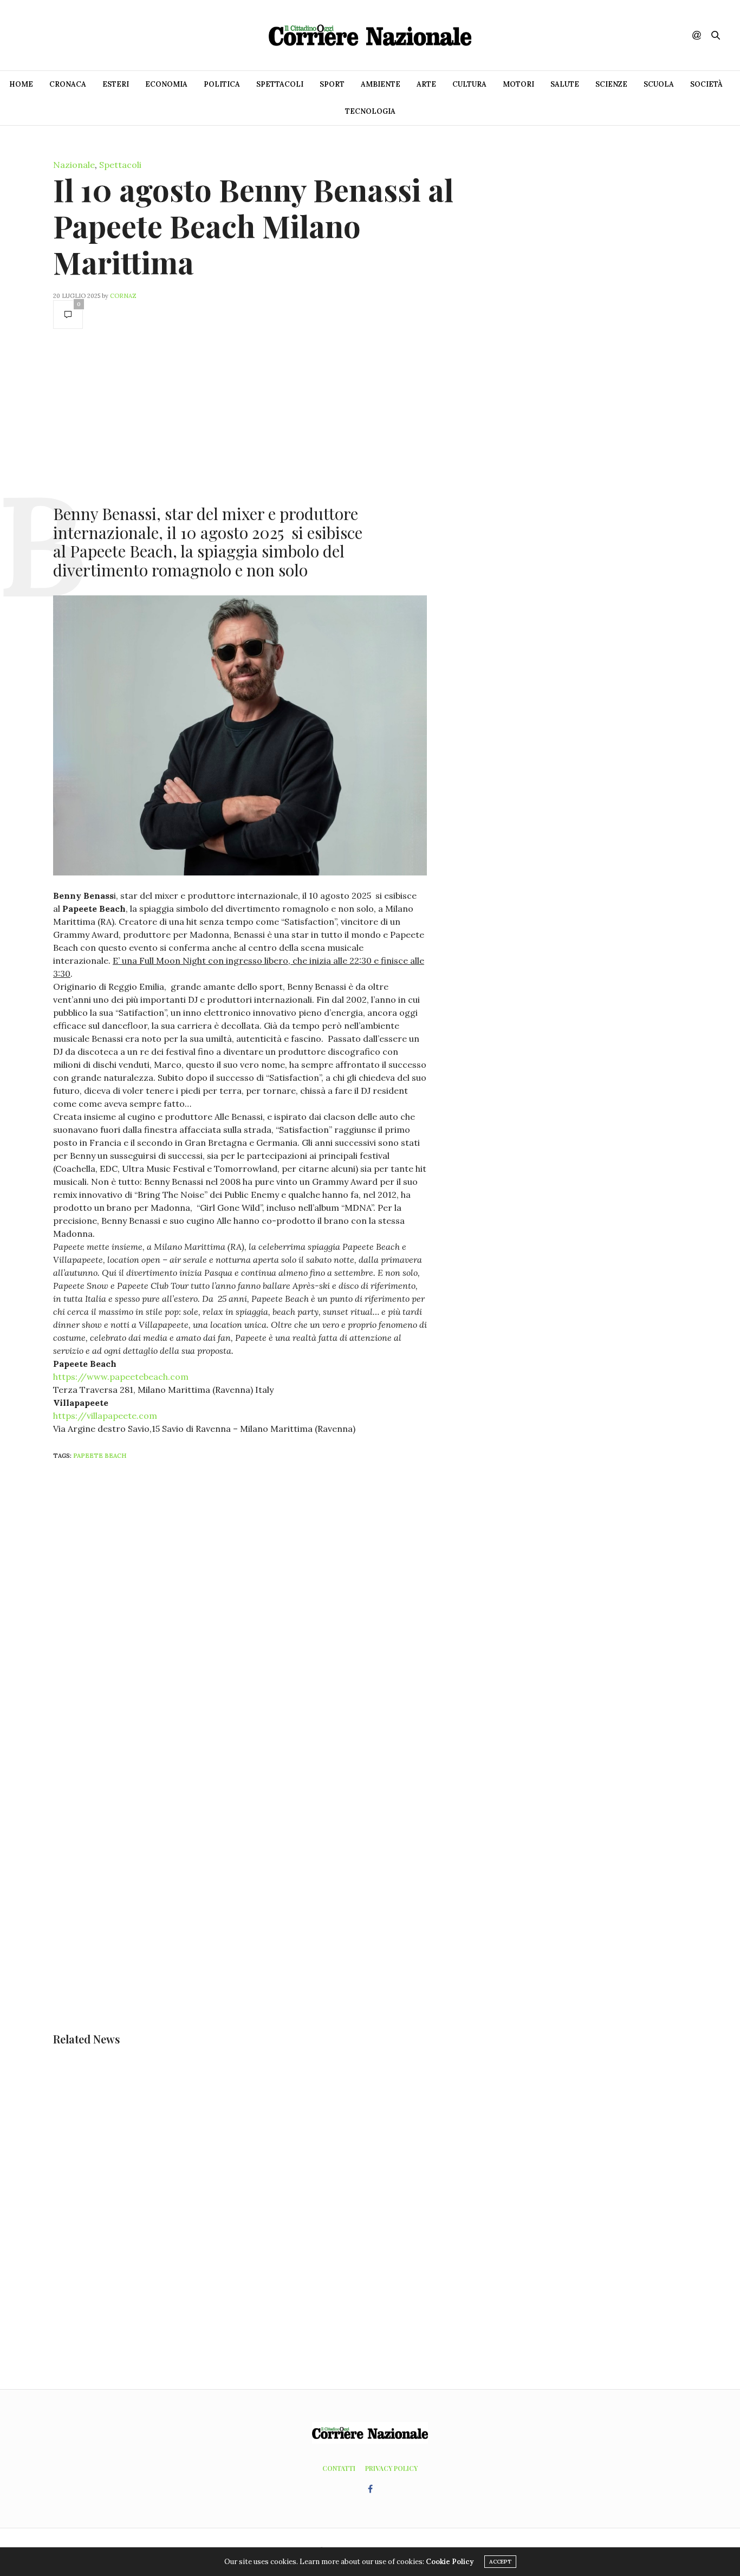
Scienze (611, 84)
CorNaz (123, 296)
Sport (332, 84)
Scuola (659, 84)
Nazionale (74, 165)
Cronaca (68, 84)
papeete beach (100, 1456)
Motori (518, 84)
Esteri (116, 84)
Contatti (339, 2468)
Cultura (469, 84)
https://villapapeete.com (105, 1416)
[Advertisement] (240, 416)
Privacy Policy (391, 2468)
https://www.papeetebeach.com (121, 1377)
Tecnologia (370, 111)
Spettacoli (280, 84)
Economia (166, 84)
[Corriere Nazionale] (370, 35)
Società (706, 84)
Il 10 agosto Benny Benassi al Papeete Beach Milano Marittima (253, 226)
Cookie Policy (450, 2562)
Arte (426, 84)
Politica (222, 84)
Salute (565, 84)
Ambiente (381, 84)
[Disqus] (262, 1612)
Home (21, 84)
